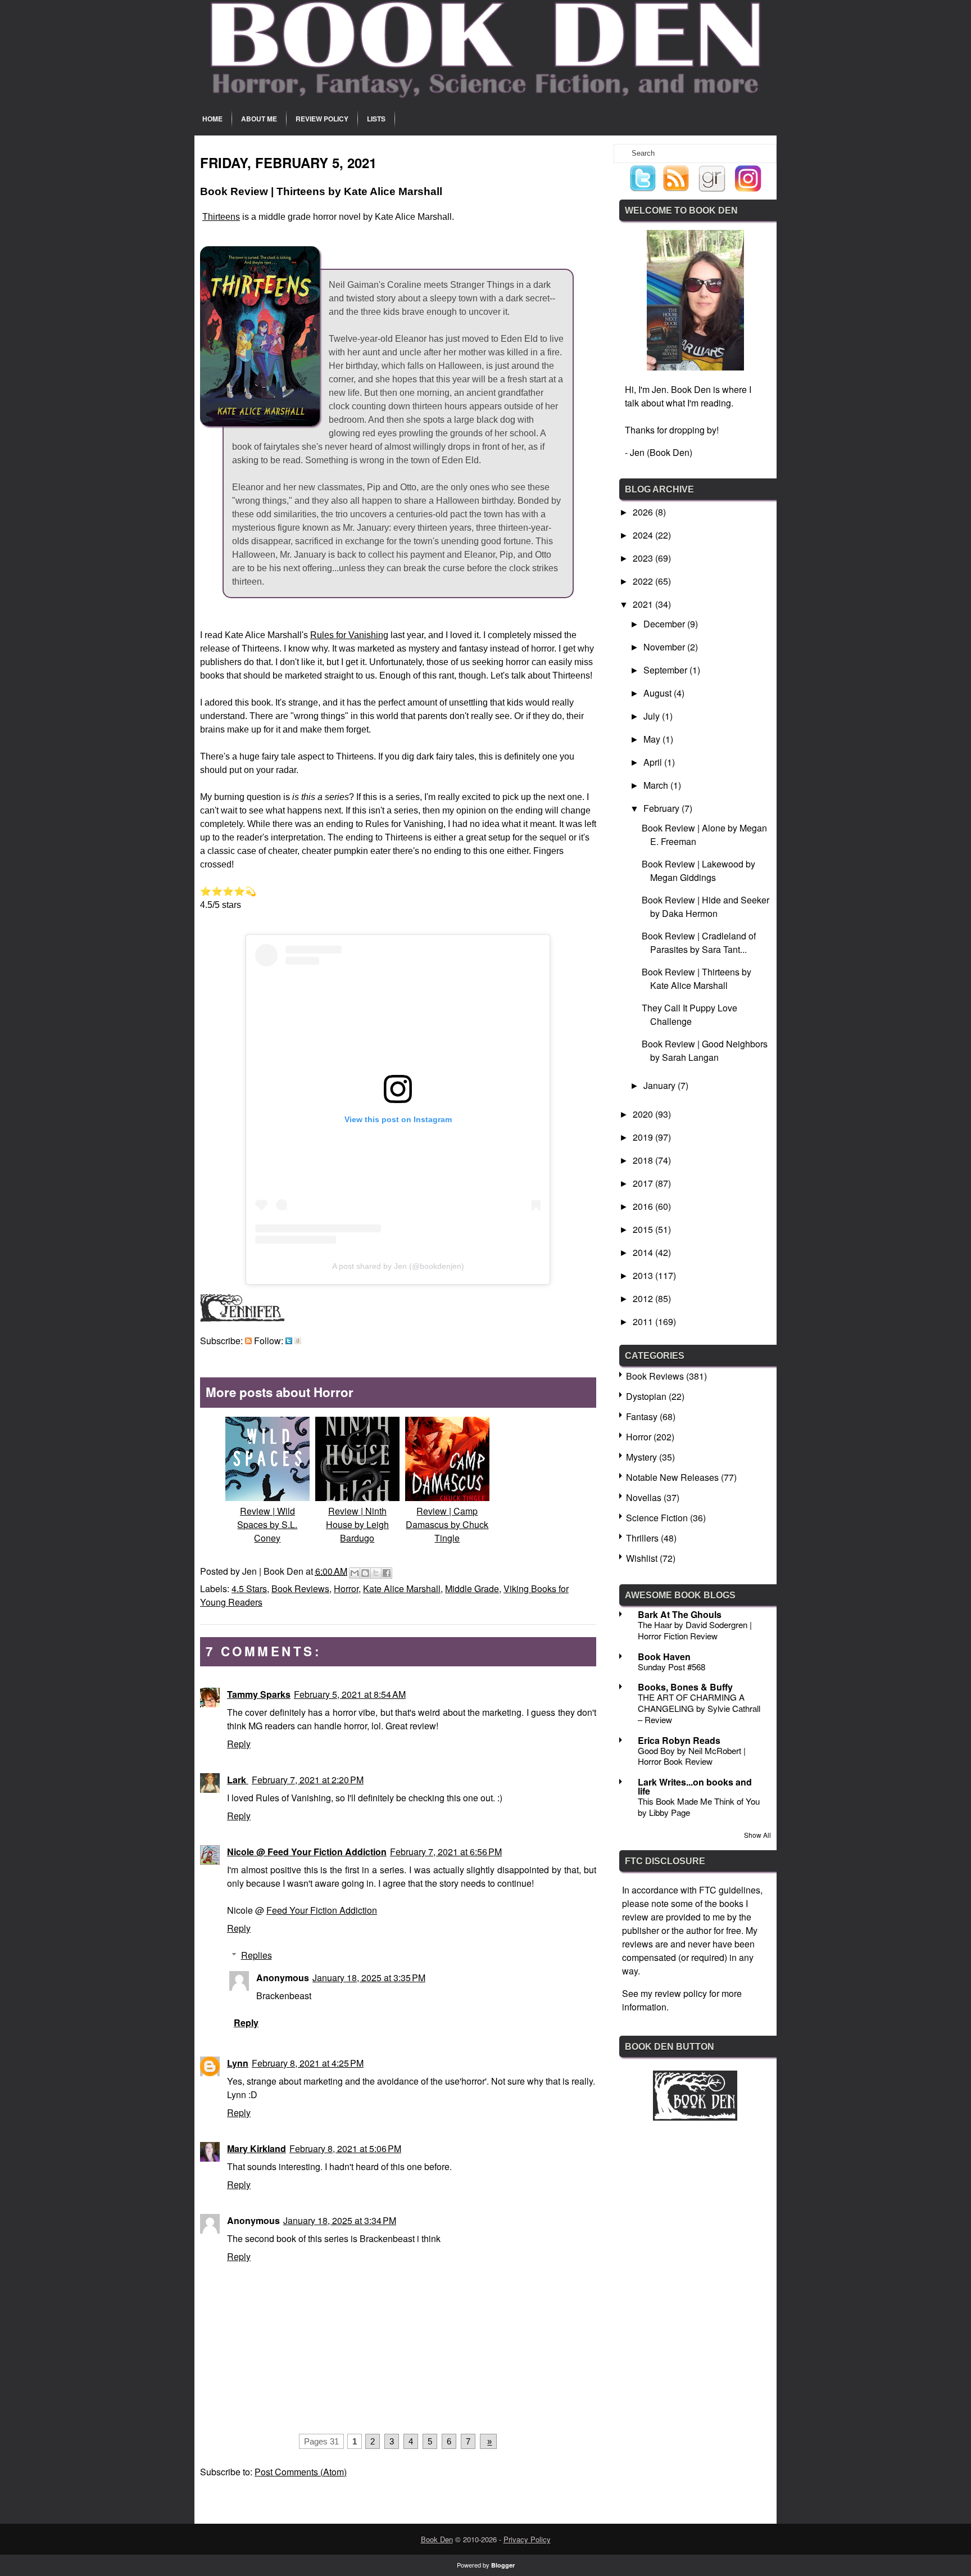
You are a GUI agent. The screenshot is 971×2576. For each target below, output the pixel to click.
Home (212, 119)
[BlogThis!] (365, 1573)
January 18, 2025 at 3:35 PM (369, 1978)
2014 (644, 1252)
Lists (376, 119)
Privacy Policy (527, 2539)
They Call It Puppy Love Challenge (689, 1014)
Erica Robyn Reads (679, 1740)
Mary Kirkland (257, 2148)
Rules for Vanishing (349, 635)
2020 (644, 1114)
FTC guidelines (730, 1890)
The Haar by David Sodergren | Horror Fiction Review (695, 1630)
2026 (644, 512)
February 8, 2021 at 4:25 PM (308, 2063)
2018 (644, 1160)
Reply (239, 1744)
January (661, 1085)
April (654, 762)
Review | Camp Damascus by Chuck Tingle (447, 1524)
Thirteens (221, 217)
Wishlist (642, 1558)
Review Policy (322, 119)
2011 (644, 1321)
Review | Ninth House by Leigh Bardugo (357, 1524)
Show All (757, 1835)
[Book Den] (695, 2117)
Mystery (641, 1457)
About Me (259, 119)
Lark (238, 1780)
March (657, 785)
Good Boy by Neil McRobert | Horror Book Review (692, 1756)
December (665, 624)
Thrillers (642, 1538)
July (653, 716)
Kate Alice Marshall (402, 1588)
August (659, 693)
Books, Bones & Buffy (685, 1687)
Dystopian (646, 1396)
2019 (644, 1137)
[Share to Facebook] (387, 1573)
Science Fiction (657, 1518)
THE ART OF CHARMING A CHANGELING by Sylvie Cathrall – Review (699, 1708)
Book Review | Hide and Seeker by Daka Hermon (705, 907)
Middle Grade (472, 1588)
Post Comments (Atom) (301, 2472)
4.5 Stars (249, 1588)
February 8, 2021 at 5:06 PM (345, 2148)
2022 (644, 581)
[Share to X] (376, 1573)
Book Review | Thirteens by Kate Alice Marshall (697, 979)
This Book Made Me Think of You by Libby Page (699, 1807)
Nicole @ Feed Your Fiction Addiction (307, 1852)
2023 (644, 558)
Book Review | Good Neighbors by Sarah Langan (705, 1050)
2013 (644, 1275)
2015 (644, 1229)
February (663, 808)
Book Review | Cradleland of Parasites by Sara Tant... (699, 943)
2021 (644, 604)
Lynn (238, 2063)
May (653, 739)
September (666, 670)
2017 (644, 1183)
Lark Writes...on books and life (695, 1786)
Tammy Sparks (259, 1694)
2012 (644, 1298)
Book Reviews (300, 1588)
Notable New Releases (672, 1477)
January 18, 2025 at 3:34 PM (340, 2220)
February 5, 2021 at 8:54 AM (350, 1694)
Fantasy (642, 1416)
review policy (681, 1993)
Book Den (437, 2539)
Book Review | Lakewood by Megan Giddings (698, 871)
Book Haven (664, 1657)
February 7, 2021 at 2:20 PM (308, 1780)
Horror (346, 1588)
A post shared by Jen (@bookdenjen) (398, 1266)
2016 (644, 1206)
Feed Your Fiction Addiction (322, 1910)
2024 (644, 535)
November (665, 647)
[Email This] (355, 1573)
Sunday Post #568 (671, 1667)
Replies (257, 1955)
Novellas (644, 1497)
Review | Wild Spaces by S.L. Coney (267, 1524)
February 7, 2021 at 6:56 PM (446, 1852)
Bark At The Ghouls (680, 1614)
